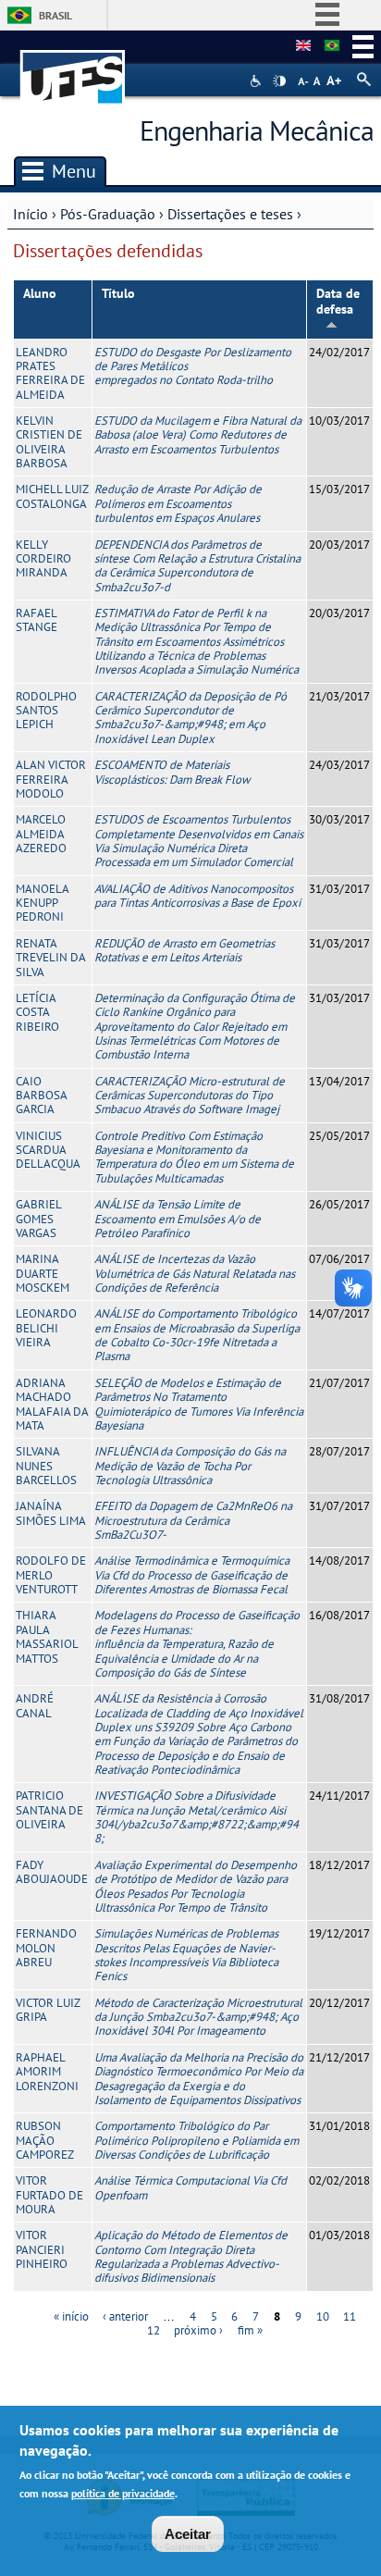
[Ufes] (73, 68)
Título (118, 293)
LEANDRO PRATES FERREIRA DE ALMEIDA (50, 373)
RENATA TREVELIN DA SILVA (50, 958)
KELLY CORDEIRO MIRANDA (43, 559)
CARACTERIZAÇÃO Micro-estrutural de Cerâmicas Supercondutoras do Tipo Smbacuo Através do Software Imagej (190, 1096)
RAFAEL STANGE (37, 620)
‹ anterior (125, 2316)
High (279, 81)
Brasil (55, 15)
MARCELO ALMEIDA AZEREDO (41, 834)
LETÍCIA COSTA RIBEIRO (37, 1012)
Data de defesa (338, 301)
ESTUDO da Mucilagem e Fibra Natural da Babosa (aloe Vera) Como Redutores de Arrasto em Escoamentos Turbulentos (198, 435)
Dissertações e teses (230, 214)
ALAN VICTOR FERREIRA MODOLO (51, 779)
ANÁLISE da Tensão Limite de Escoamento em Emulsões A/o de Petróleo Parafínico (178, 1219)
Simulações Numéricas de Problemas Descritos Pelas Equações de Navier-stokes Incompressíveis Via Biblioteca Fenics (186, 1955)
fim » (250, 2330)
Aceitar (188, 2534)
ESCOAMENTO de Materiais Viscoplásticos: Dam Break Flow (172, 772)
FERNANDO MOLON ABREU (46, 1948)
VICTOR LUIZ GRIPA (48, 2010)
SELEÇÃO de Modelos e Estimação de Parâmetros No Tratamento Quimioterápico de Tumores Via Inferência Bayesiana (199, 1404)
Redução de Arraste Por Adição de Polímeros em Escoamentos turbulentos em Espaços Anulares (178, 503)
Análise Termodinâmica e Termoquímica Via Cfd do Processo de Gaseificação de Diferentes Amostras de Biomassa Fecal (192, 1575)
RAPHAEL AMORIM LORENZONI (47, 2072)
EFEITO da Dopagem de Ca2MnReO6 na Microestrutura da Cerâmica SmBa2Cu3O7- (193, 1520)
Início (31, 214)
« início (71, 2316)
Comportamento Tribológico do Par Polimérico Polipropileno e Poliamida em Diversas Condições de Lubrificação (197, 2140)
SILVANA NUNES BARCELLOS (46, 1466)
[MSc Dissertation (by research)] (303, 46)
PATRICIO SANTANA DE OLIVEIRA (49, 1810)
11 (350, 2316)
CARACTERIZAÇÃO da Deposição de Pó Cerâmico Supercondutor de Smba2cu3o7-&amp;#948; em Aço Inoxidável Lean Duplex (190, 718)
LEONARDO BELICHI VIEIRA (46, 1328)
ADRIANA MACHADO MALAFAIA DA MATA (52, 1404)
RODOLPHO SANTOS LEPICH (46, 711)
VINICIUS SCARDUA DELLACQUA (48, 1150)
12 (154, 2330)
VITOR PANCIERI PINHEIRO (42, 2249)
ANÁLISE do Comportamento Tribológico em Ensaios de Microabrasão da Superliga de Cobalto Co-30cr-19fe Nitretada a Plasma (197, 1335)
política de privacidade (123, 2493)
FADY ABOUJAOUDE (52, 1872)
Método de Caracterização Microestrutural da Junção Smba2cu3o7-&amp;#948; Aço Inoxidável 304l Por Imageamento (198, 2017)
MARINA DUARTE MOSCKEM (43, 1273)
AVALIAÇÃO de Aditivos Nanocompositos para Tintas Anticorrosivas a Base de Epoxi (197, 896)
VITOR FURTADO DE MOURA (49, 2195)
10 (323, 2316)
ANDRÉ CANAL (35, 1705)
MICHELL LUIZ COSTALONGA (52, 496)
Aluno (40, 293)
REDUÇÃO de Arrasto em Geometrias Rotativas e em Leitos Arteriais (184, 950)
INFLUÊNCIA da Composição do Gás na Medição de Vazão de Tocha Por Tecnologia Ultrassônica (190, 1466)
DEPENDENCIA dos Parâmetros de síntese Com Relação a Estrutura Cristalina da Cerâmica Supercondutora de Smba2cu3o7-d (197, 566)
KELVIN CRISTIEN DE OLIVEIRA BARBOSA (49, 442)
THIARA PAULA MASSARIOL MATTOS (47, 1636)
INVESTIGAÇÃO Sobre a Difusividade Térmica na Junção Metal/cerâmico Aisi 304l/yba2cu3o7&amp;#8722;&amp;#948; (197, 1817)
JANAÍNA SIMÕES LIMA (51, 1513)
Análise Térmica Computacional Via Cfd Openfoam (190, 2187)
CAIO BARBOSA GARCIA (41, 1096)
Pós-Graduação (108, 214)
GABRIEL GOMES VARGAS (38, 1219)
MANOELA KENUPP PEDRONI (42, 903)
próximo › (198, 2330)
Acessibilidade (258, 81)
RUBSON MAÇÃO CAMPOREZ (45, 2140)
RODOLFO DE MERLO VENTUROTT (51, 1575)
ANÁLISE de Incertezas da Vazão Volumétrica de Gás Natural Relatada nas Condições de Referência (195, 1273)
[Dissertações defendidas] (332, 46)
